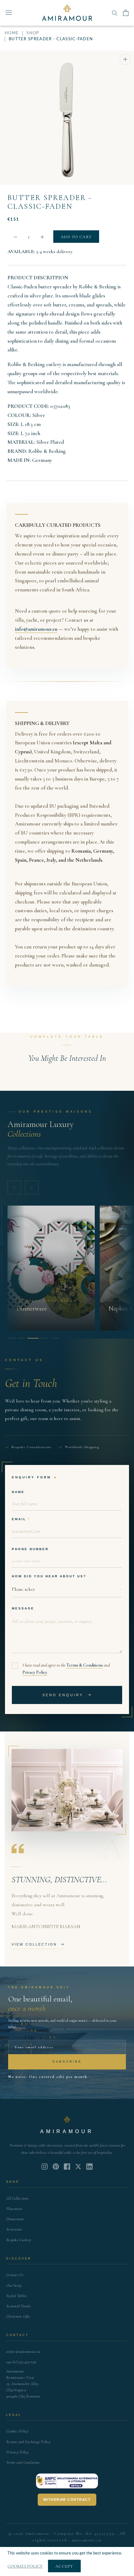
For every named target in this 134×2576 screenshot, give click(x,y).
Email (19, 1519)
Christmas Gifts (18, 2316)
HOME (12, 33)
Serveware (14, 2229)
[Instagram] (45, 2167)
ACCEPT (64, 2566)
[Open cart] (126, 13)
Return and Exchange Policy (28, 2442)
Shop (33, 33)
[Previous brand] (14, 1188)
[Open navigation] (9, 13)
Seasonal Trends (19, 2306)
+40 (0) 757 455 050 (21, 2362)
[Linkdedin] (78, 2167)
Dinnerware (15, 2219)
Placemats (14, 2209)
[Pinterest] (56, 2167)
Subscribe (67, 2062)
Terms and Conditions (23, 2462)
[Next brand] (32, 1188)
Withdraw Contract (67, 2500)
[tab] (11, 1338)
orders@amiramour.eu (23, 2352)
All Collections (17, 2198)
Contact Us (15, 2275)
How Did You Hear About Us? (49, 1576)
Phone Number (30, 1549)
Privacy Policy (35, 1672)
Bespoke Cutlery (19, 2240)
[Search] (115, 13)
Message (23, 1608)
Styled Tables (17, 2296)
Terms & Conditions (85, 1665)
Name (18, 1492)
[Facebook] (67, 2167)
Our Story (14, 2285)
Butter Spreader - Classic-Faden (50, 202)
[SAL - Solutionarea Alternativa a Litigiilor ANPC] (67, 2481)
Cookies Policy (17, 2431)
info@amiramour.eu (36, 629)
